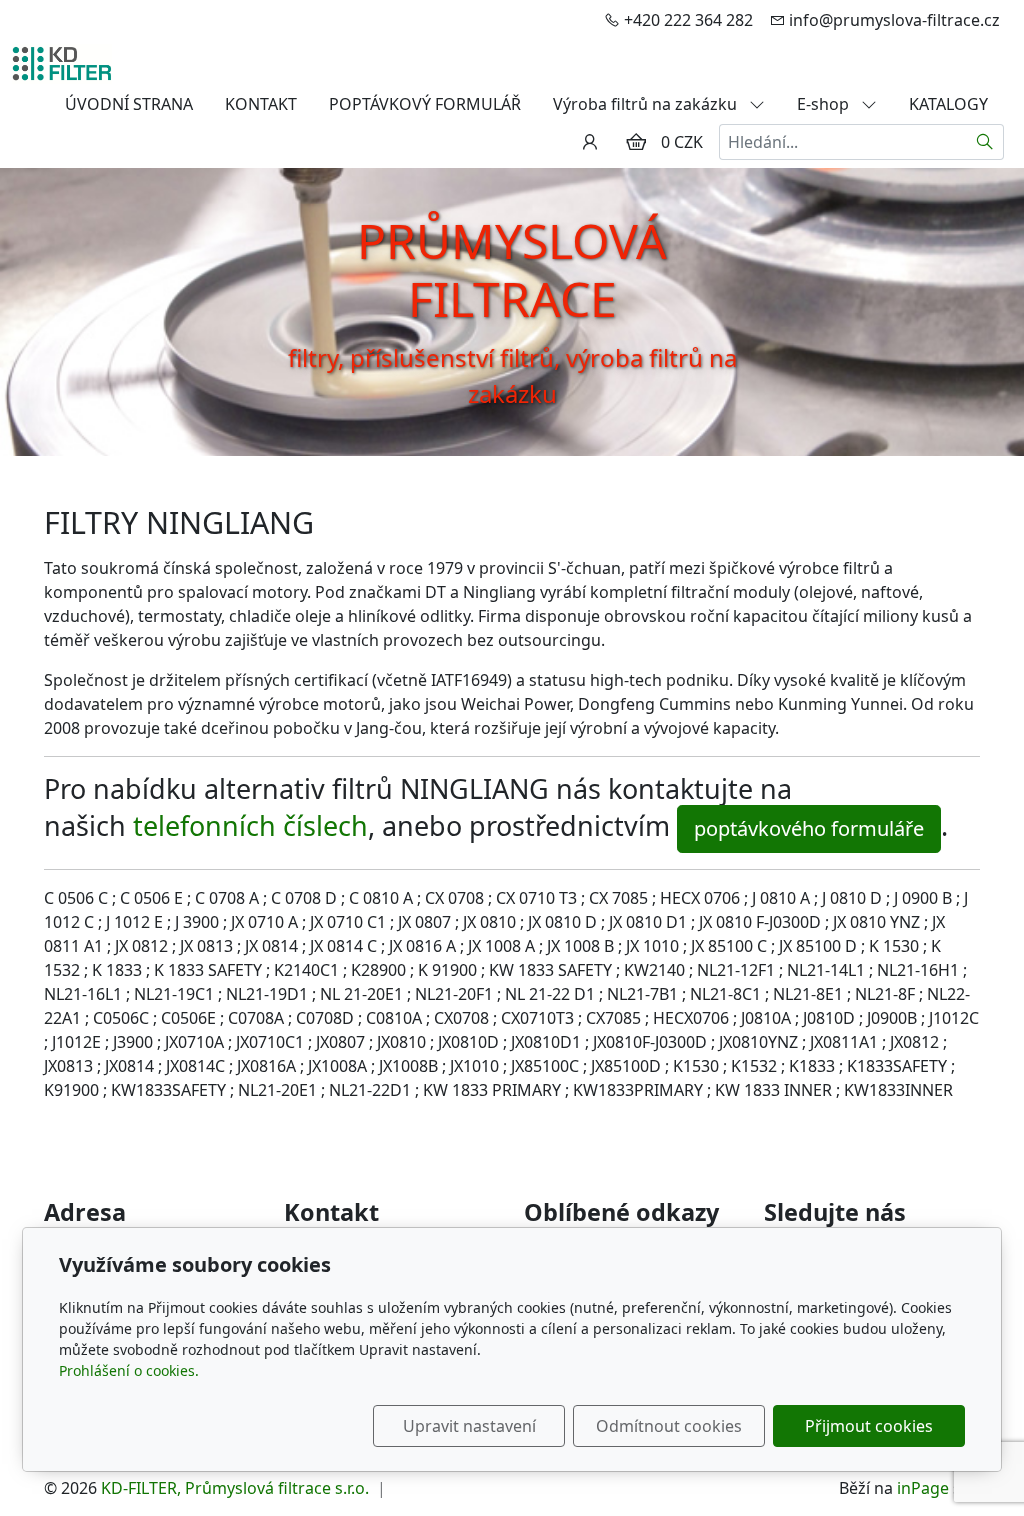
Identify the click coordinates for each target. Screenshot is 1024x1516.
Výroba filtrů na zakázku (647, 104)
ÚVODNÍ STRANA (129, 104)
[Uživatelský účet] (590, 142)
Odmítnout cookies (669, 1426)
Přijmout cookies (869, 1426)
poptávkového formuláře (809, 828)
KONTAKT (261, 104)
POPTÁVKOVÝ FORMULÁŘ (425, 104)
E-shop (825, 104)
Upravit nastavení (469, 1426)
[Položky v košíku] (636, 142)
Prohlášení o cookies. (129, 1370)
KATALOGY (948, 104)
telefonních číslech (250, 825)
